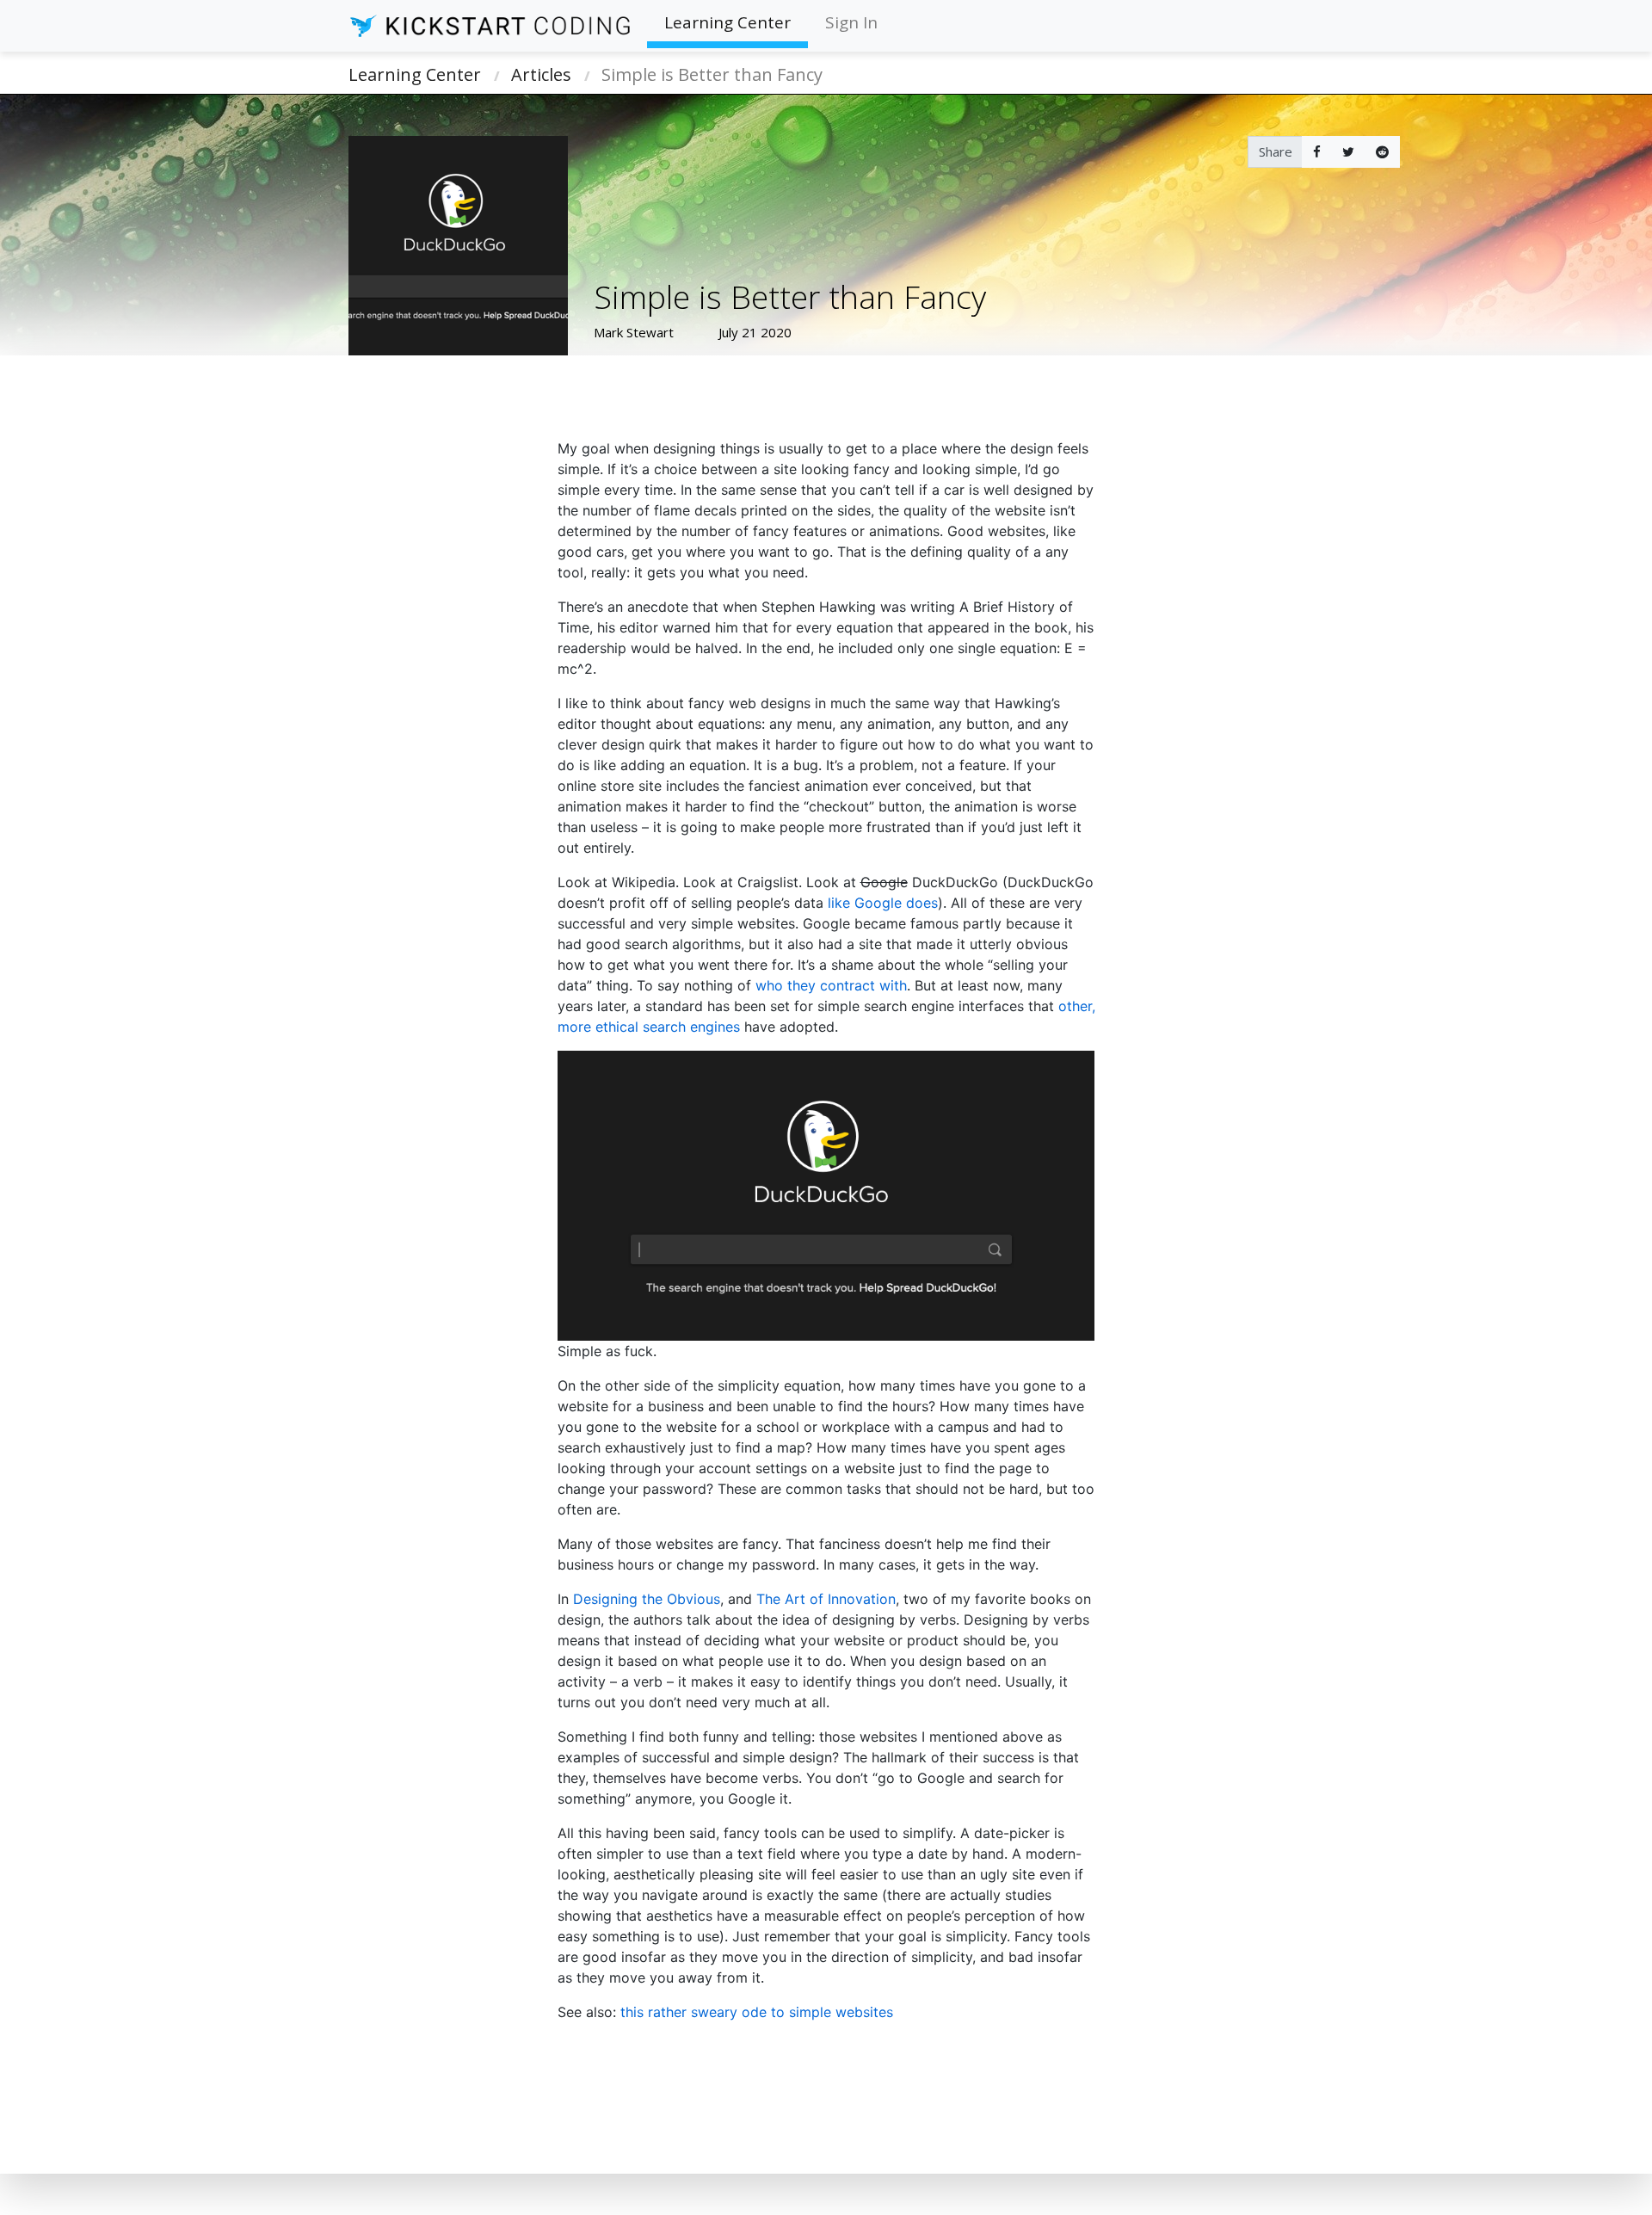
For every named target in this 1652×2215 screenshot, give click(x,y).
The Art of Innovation (826, 1599)
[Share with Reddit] (1382, 152)
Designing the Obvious (647, 1599)
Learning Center (727, 22)
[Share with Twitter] (1348, 152)
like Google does (883, 903)
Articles (541, 74)
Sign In (851, 22)
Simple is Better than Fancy (712, 74)
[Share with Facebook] (1317, 152)
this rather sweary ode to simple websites (757, 2012)
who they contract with (831, 985)
